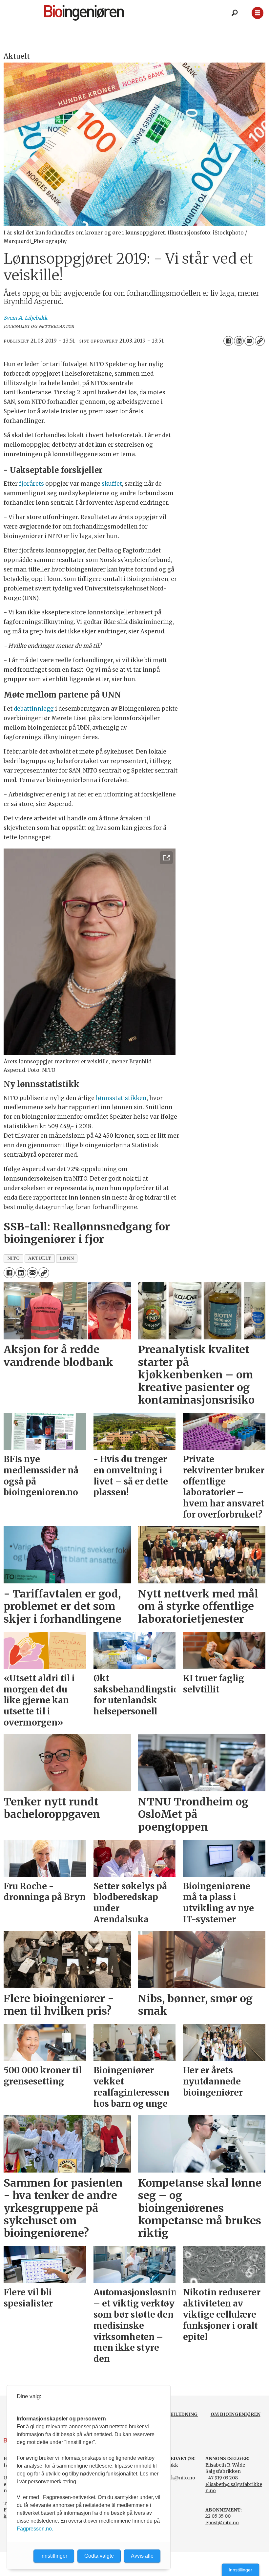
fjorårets (31, 484)
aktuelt (40, 1258)
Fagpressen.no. (35, 2529)
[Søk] (235, 13)
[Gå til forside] (95, 13)
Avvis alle (142, 2556)
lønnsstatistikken (121, 1098)
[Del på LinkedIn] (239, 341)
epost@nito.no (222, 2523)
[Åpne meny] (257, 13)
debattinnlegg (34, 709)
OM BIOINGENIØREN (236, 2414)
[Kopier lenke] (260, 341)
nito (14, 1258)
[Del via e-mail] (249, 341)
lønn (67, 1258)
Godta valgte (99, 2556)
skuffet (112, 484)
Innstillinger (240, 2570)
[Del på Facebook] (228, 341)
